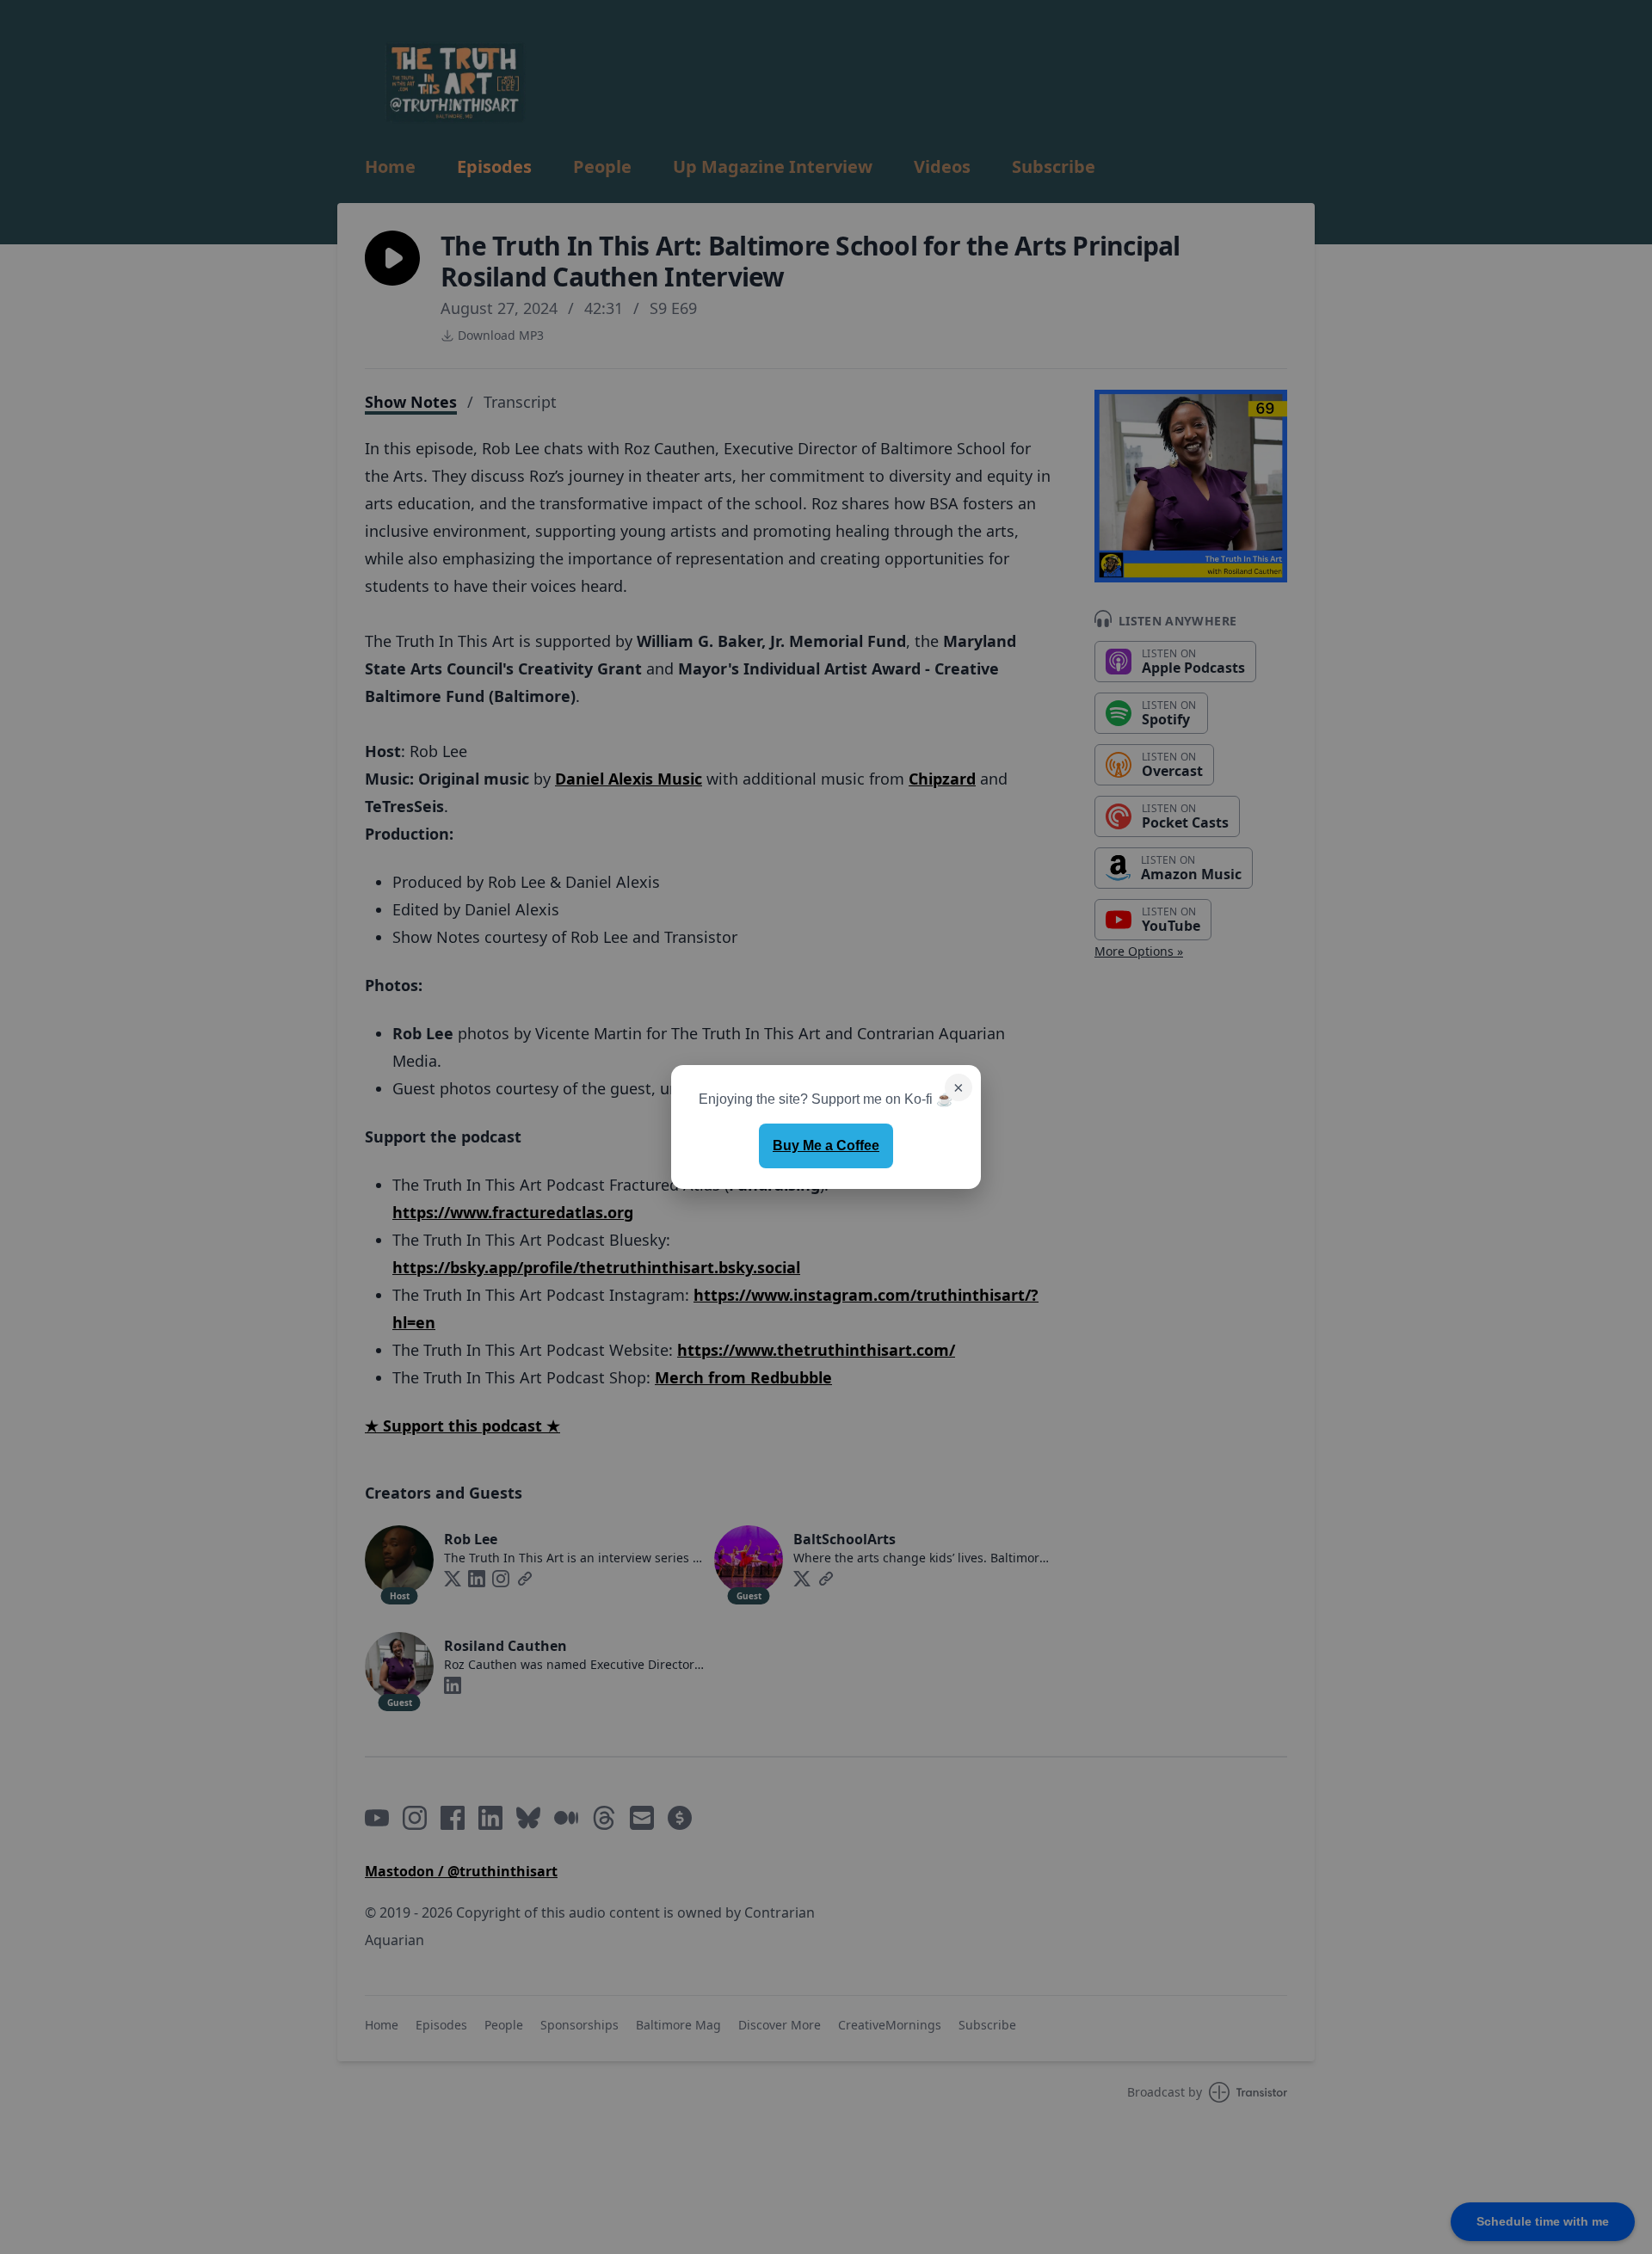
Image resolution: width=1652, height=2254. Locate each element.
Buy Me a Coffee (826, 1145)
